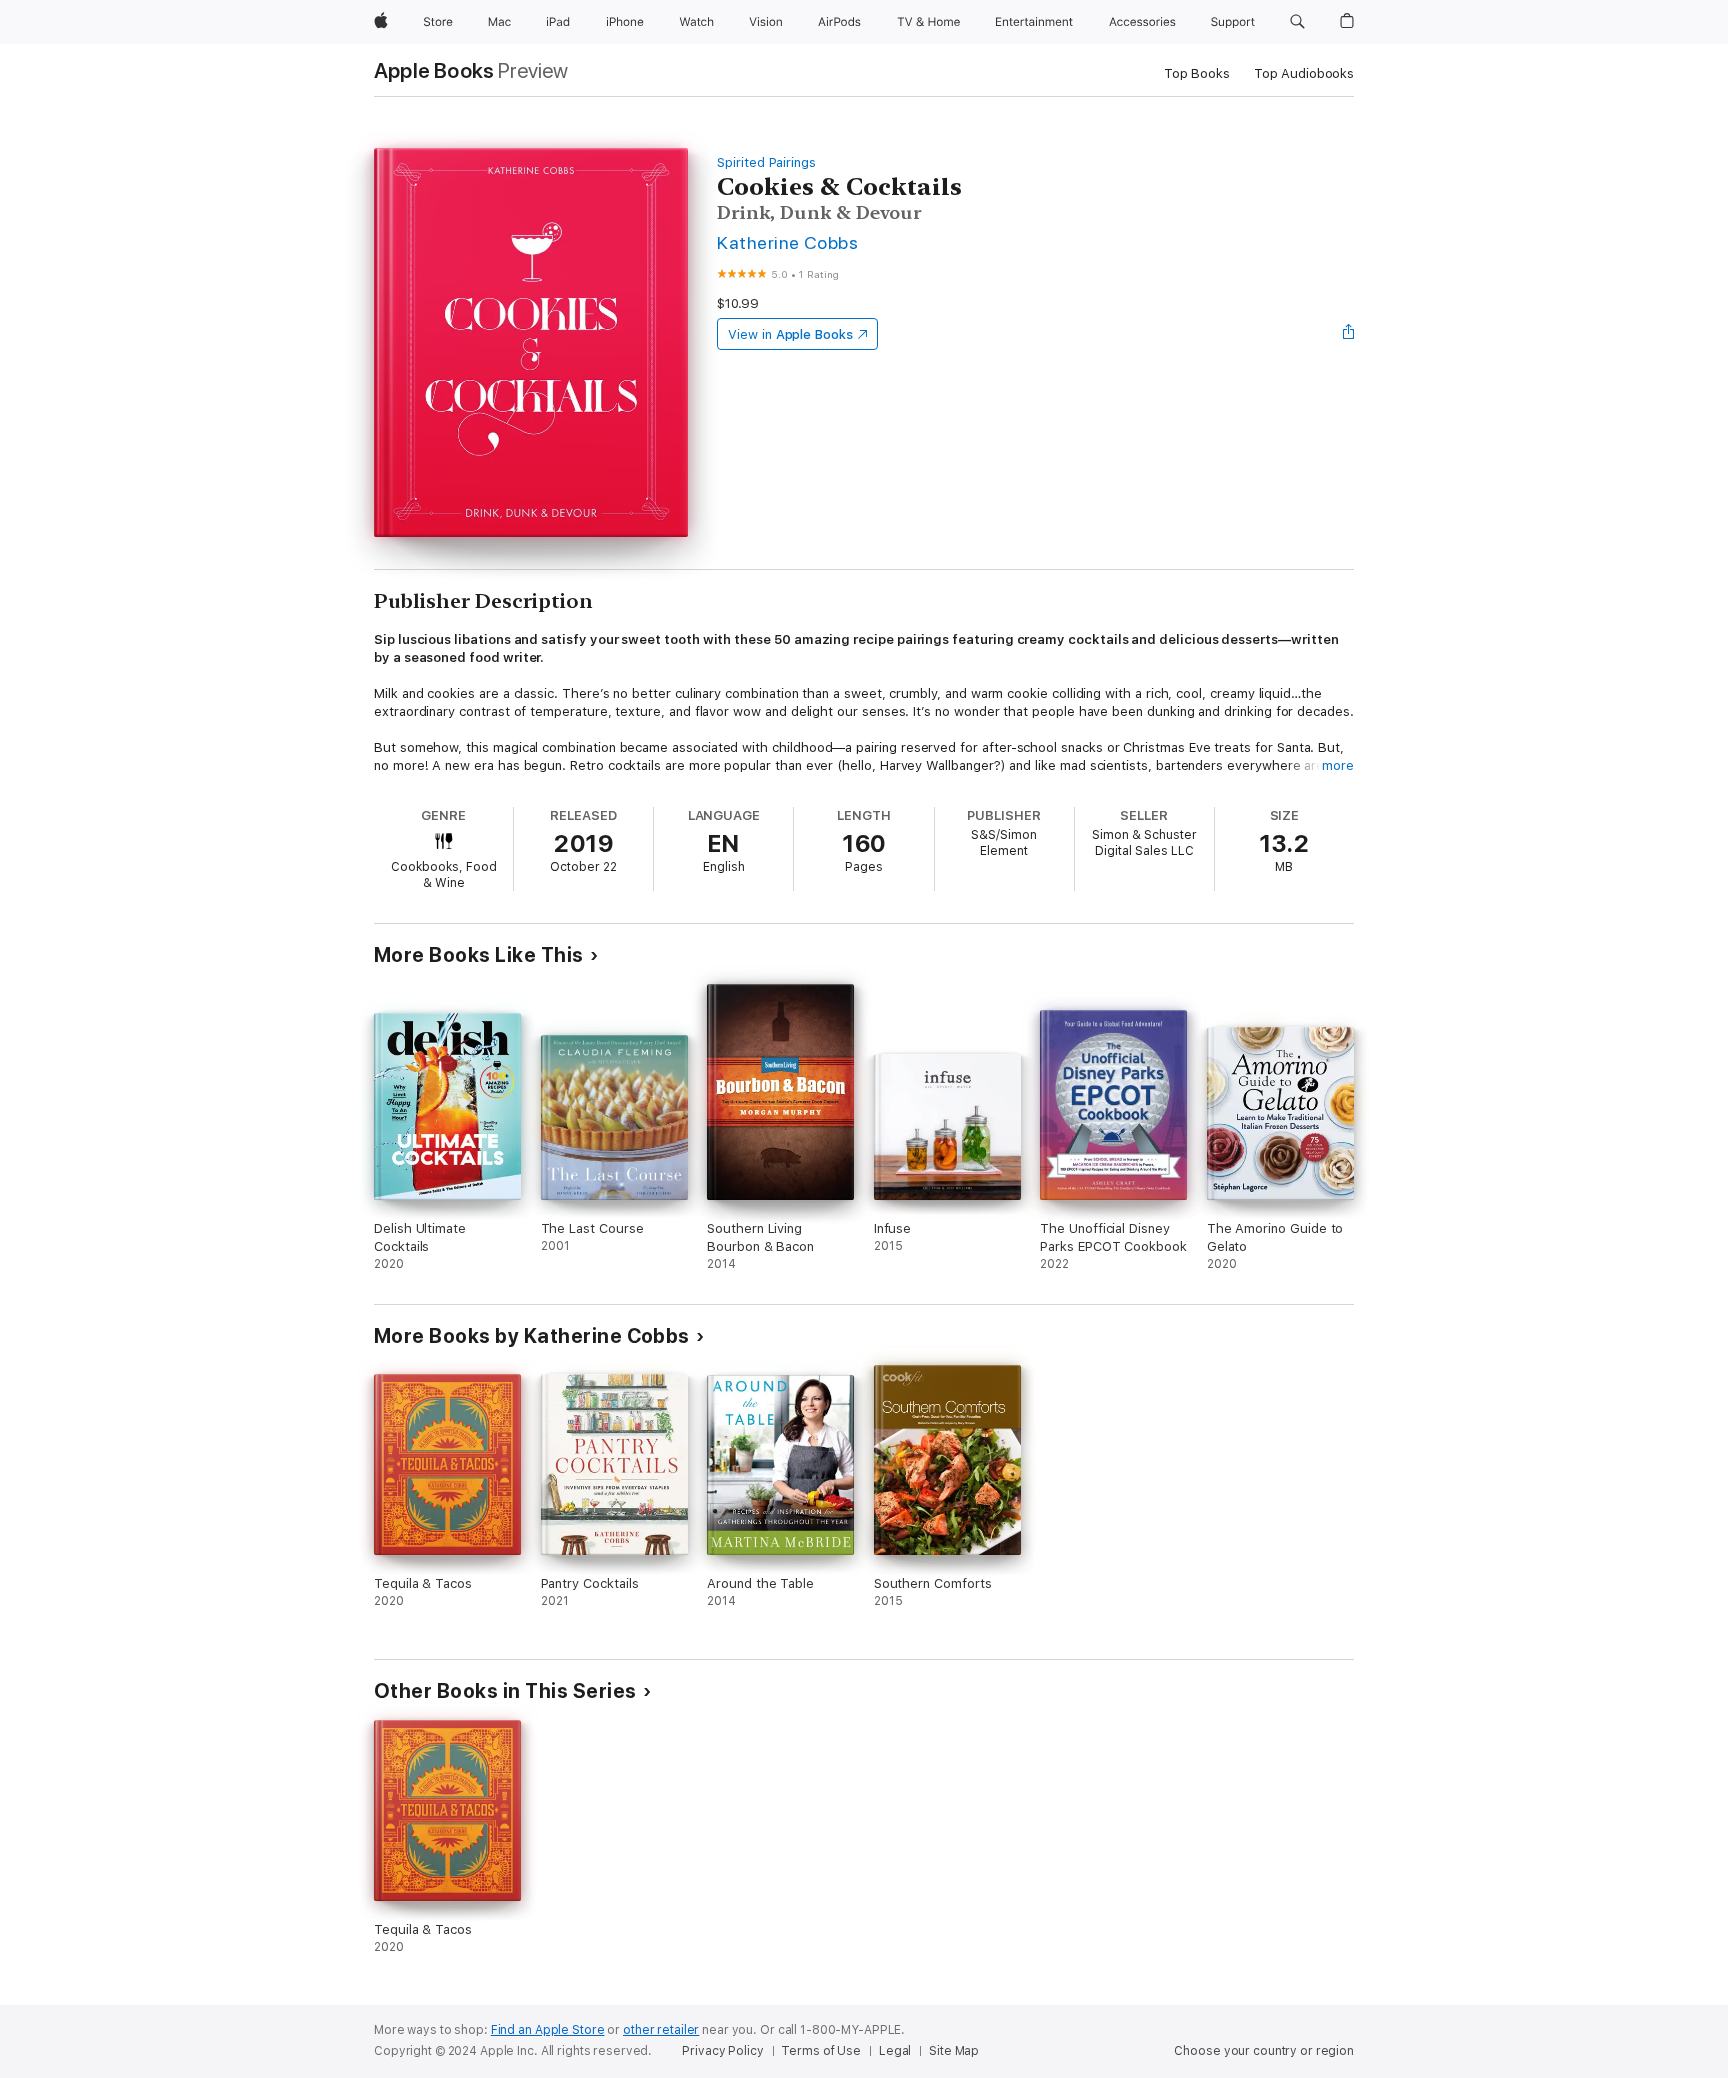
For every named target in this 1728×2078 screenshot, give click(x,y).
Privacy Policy (722, 2051)
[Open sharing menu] (1349, 334)
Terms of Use (821, 2051)
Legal (895, 2051)
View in (790, 334)
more (1338, 765)
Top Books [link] (1197, 73)
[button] (1297, 22)
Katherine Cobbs (787, 242)
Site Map (954, 2051)
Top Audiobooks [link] (1304, 73)
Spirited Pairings (766, 162)
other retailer (661, 2030)
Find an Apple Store (548, 2030)
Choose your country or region (1264, 2051)
